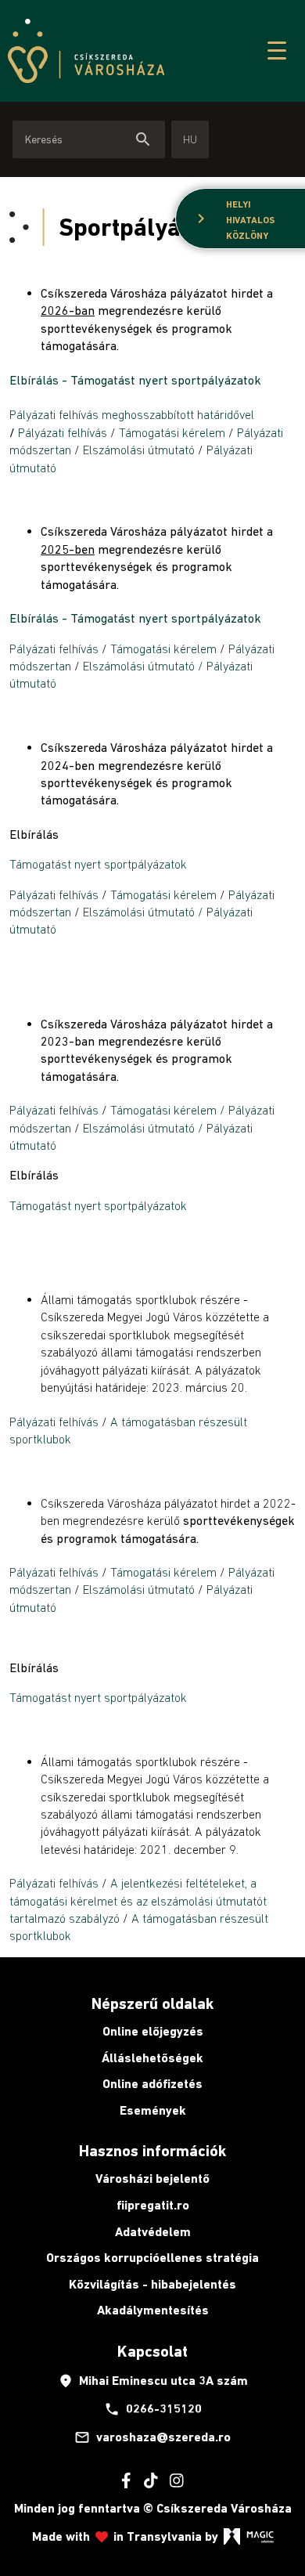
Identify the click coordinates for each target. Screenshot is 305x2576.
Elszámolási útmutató (140, 450)
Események (153, 2110)
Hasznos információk (152, 2151)
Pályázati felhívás (63, 432)
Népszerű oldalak (152, 2003)
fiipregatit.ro (153, 2205)
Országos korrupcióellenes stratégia (152, 2258)
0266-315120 (153, 2409)
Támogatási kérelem (172, 432)
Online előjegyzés (153, 2031)
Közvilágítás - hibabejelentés (152, 2284)
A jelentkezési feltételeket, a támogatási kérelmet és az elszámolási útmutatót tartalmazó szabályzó (138, 1900)
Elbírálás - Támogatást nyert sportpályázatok (135, 380)
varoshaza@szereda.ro (152, 2437)
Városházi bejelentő (152, 2179)
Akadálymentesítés (153, 2310)
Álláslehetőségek (152, 2058)
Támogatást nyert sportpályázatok (98, 864)
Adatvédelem (153, 2232)
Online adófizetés (152, 2084)
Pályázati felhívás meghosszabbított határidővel (132, 414)
